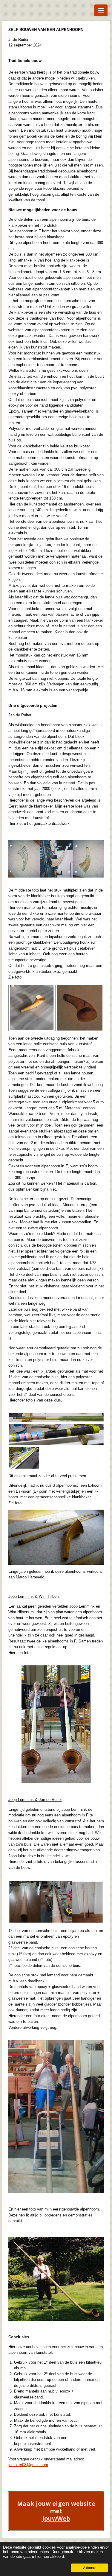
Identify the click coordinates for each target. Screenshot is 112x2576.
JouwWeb (56, 2518)
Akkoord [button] (90, 2568)
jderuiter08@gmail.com (28, 2465)
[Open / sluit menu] (101, 10)
